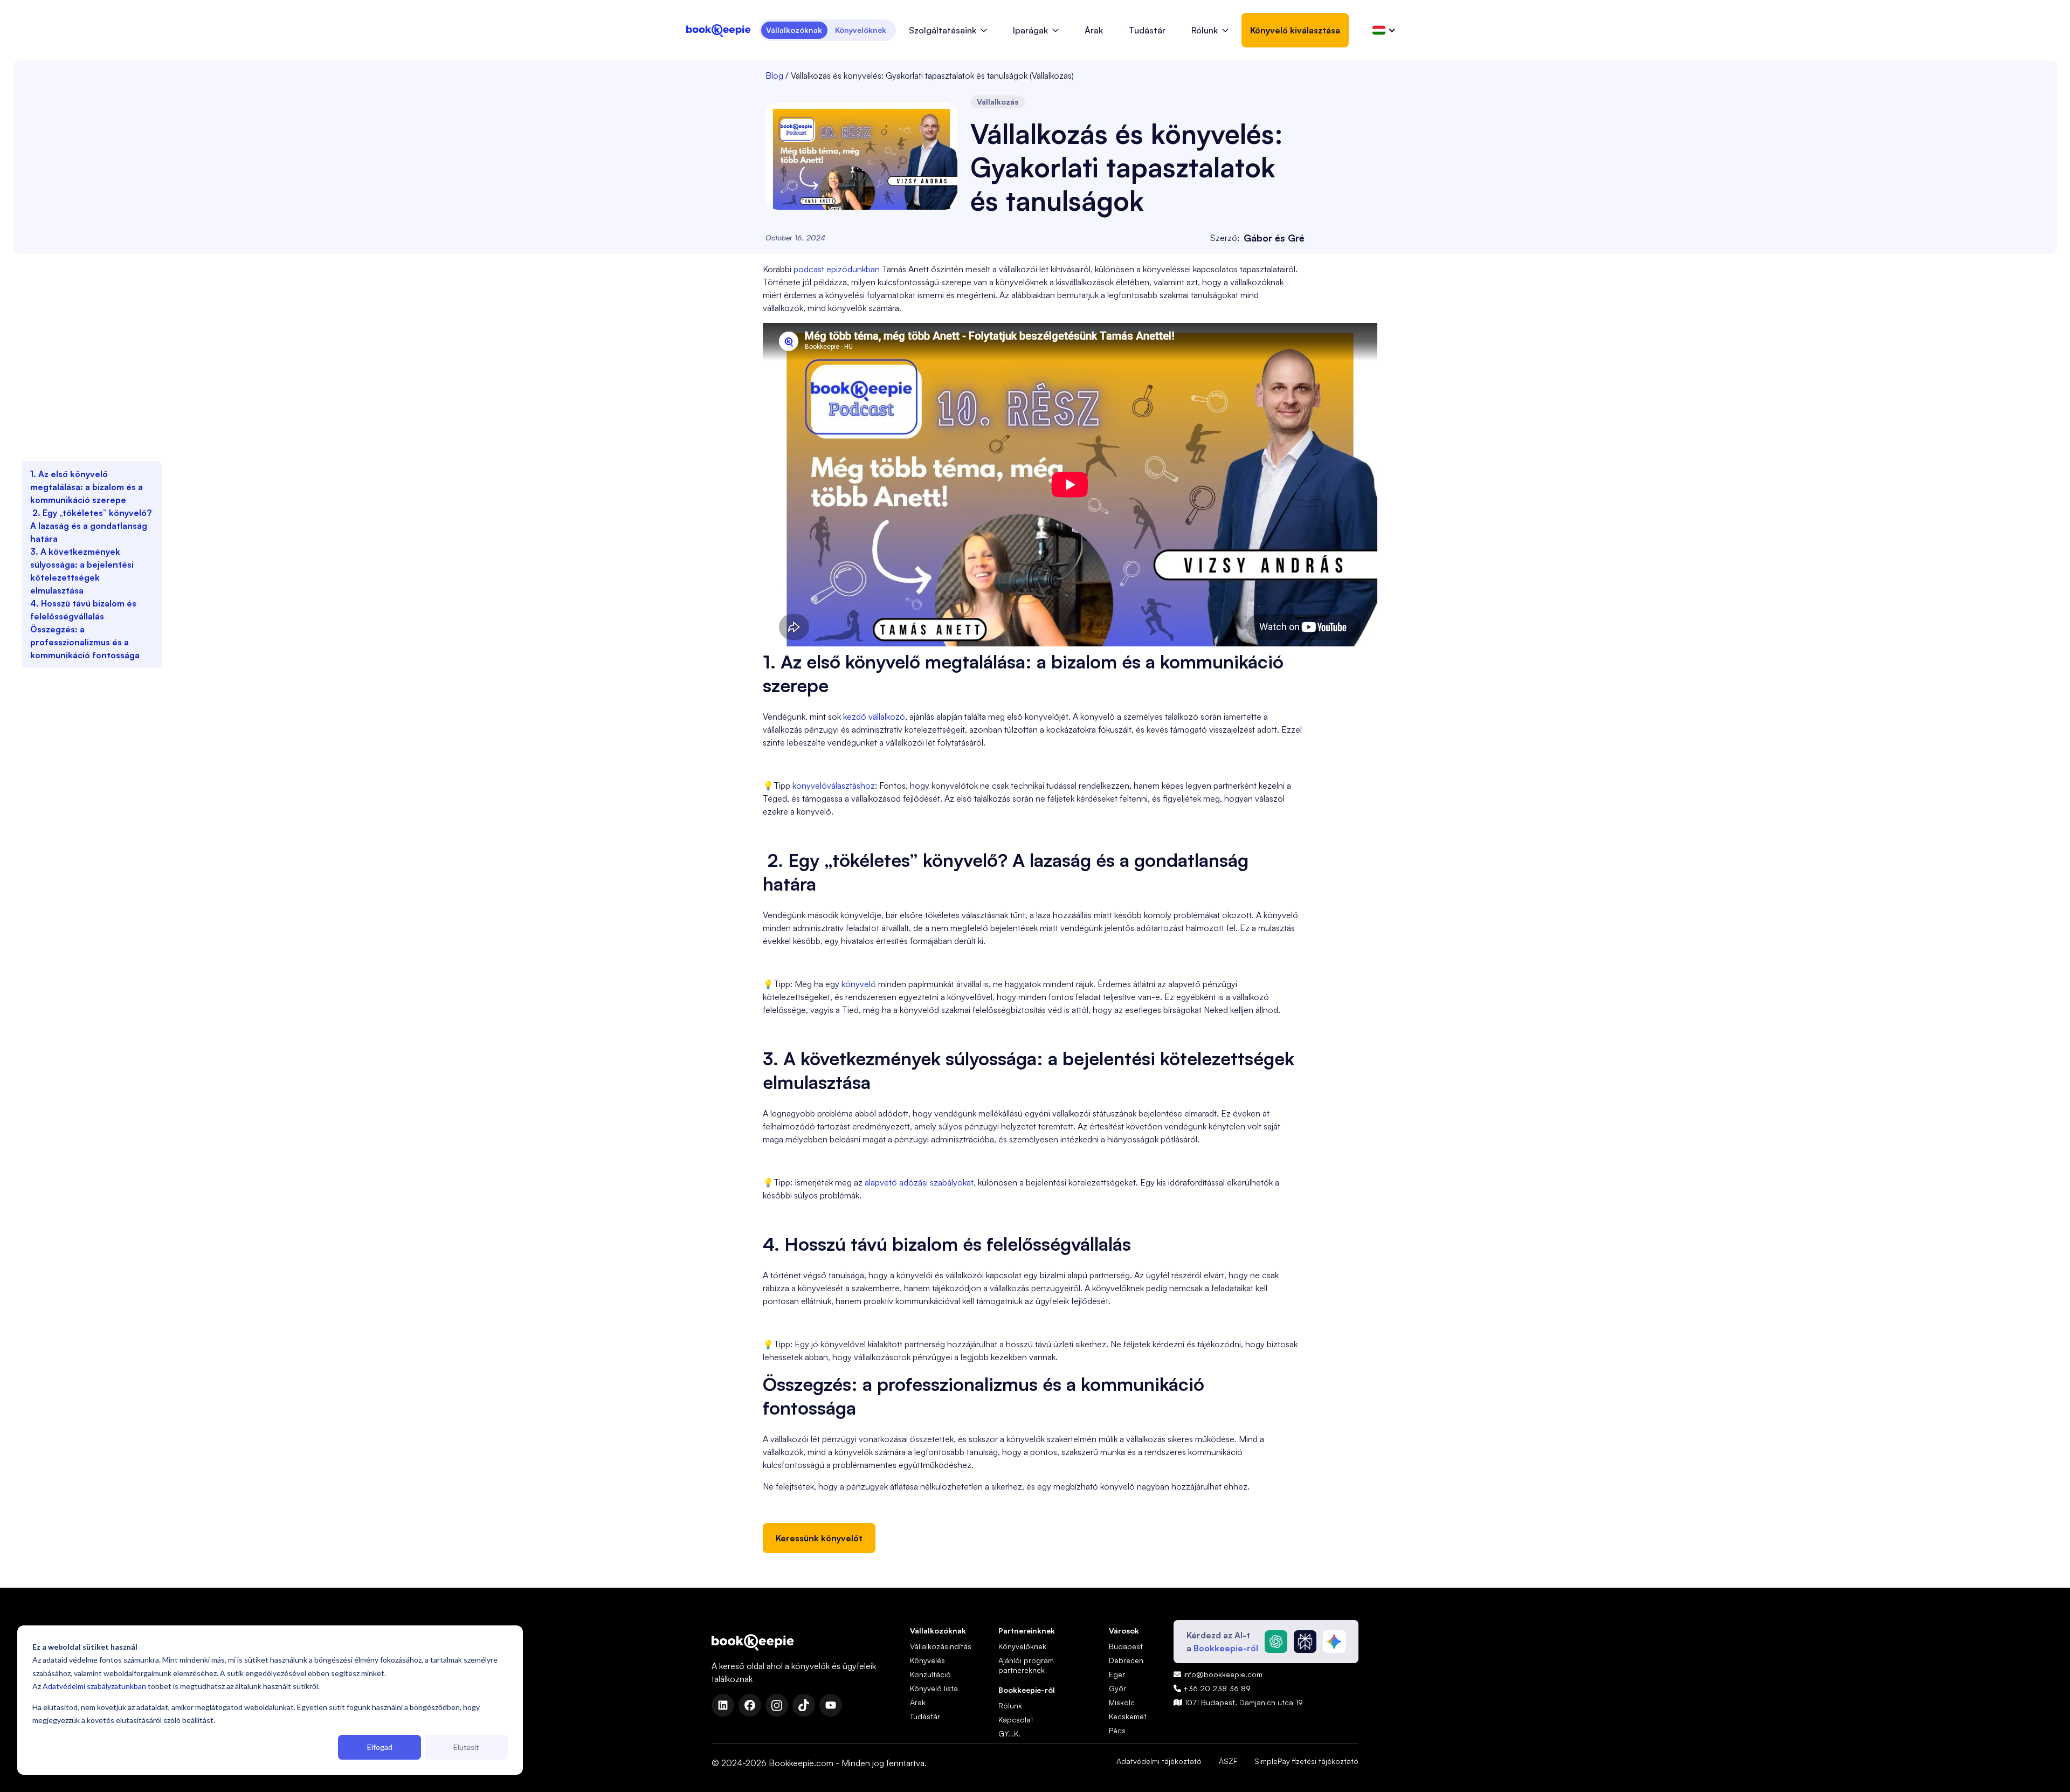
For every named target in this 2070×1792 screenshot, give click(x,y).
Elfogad (380, 1747)
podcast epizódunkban (837, 269)
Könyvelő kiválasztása (1295, 30)
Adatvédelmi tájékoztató (1159, 1761)
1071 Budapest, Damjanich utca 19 (1238, 1702)
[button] (948, 30)
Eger (1117, 1674)
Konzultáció (930, 1674)
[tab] (794, 30)
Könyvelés (927, 1660)
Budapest (1126, 1646)
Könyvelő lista (934, 1688)
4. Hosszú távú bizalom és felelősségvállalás (83, 610)
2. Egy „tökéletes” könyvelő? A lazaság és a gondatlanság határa (91, 526)
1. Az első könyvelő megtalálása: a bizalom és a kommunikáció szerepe (87, 487)
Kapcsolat (1016, 1719)
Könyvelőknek (1022, 1646)
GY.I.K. (1009, 1734)
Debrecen (1126, 1660)
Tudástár (1147, 30)
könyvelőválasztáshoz (834, 785)
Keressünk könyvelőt (819, 1538)
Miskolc (1122, 1702)
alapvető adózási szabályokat (919, 1182)
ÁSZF (1228, 1761)
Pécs (1117, 1730)
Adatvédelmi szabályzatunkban (94, 1686)
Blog (774, 75)
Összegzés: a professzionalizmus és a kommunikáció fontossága (85, 642)
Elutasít (466, 1747)
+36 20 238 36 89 (1212, 1688)
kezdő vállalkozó (874, 716)
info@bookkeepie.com (1218, 1674)
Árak (1094, 30)
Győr (1117, 1688)
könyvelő (859, 984)
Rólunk (1010, 1705)
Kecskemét (1128, 1716)
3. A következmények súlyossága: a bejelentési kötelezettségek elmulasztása (82, 571)
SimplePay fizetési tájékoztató (1306, 1761)
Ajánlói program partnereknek (1026, 1665)
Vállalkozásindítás (941, 1646)
